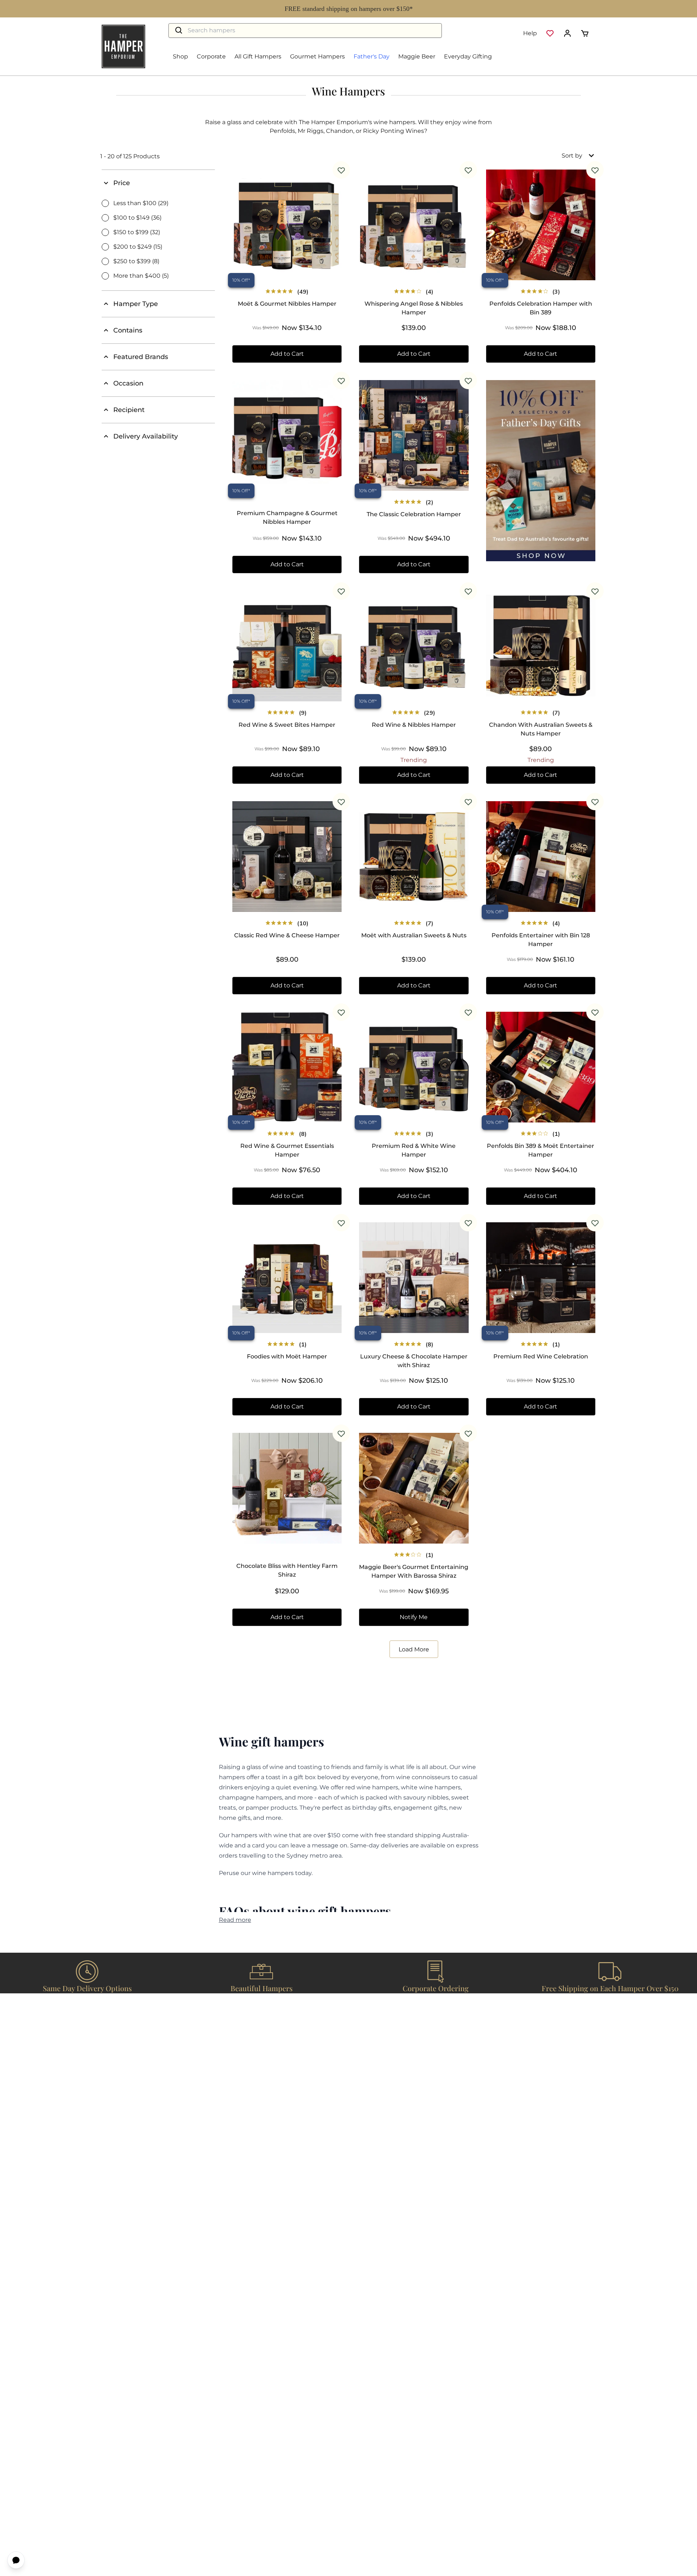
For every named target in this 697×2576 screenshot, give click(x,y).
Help (530, 33)
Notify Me (414, 1617)
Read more (235, 1920)
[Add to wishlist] (341, 170)
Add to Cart (287, 354)
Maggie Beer (417, 56)
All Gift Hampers (258, 56)
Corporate (211, 56)
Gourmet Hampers (317, 56)
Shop (180, 56)
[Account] (567, 33)
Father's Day (372, 56)
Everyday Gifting (468, 56)
